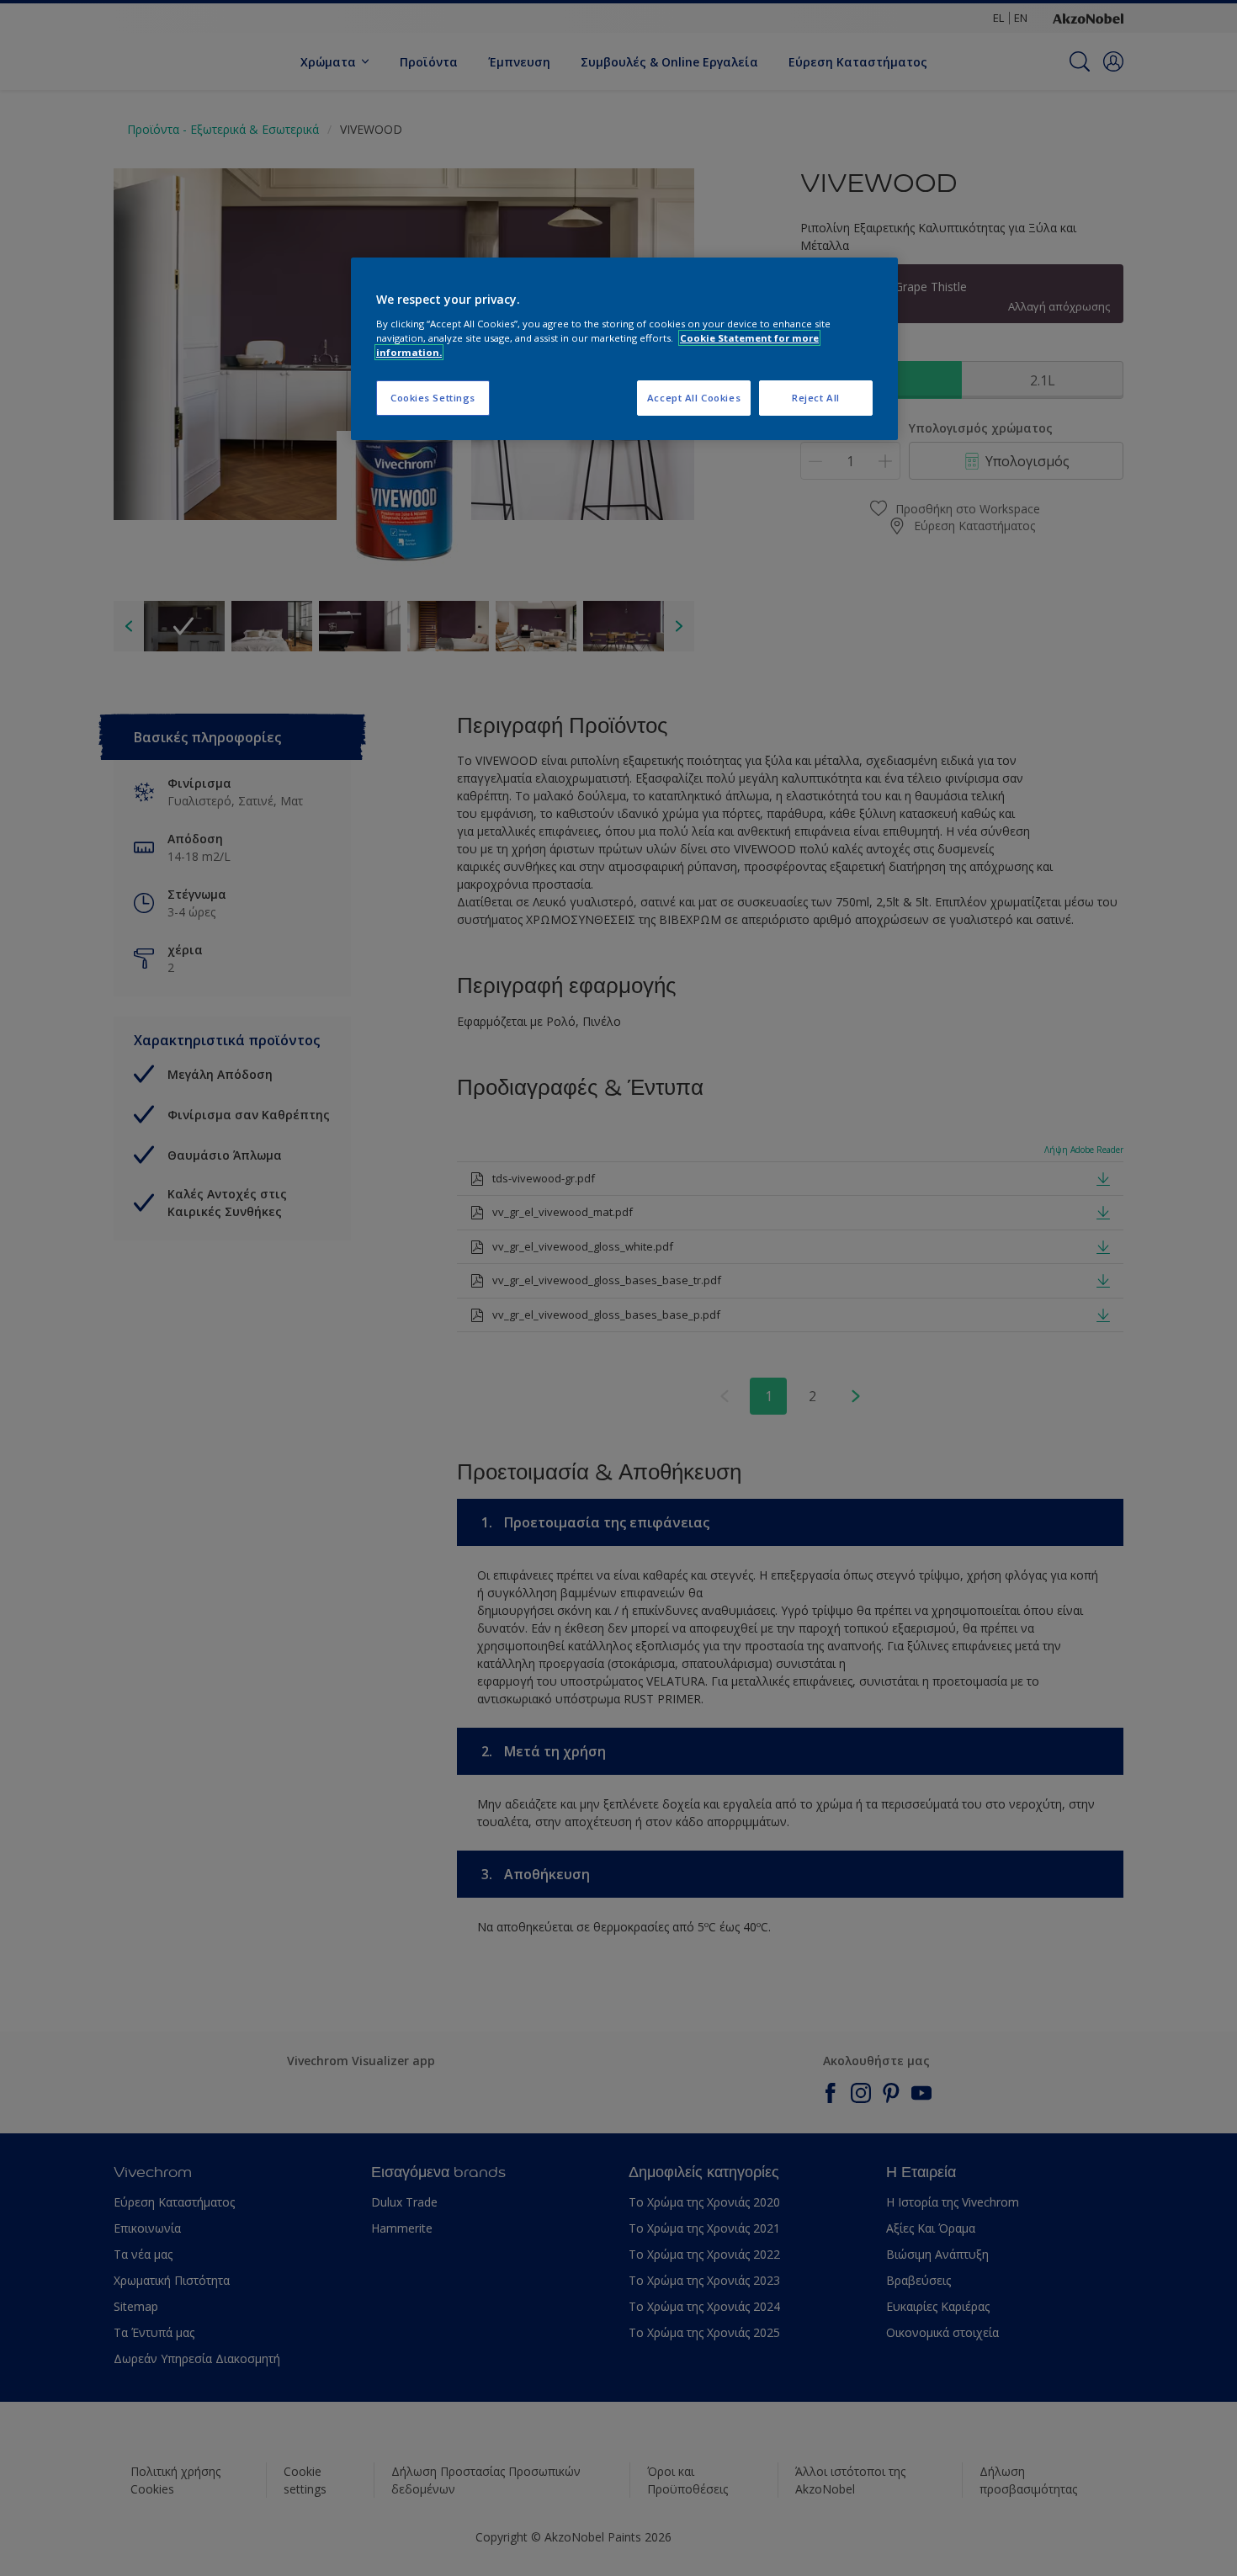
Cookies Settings (433, 398)
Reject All (816, 398)
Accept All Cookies (694, 398)
